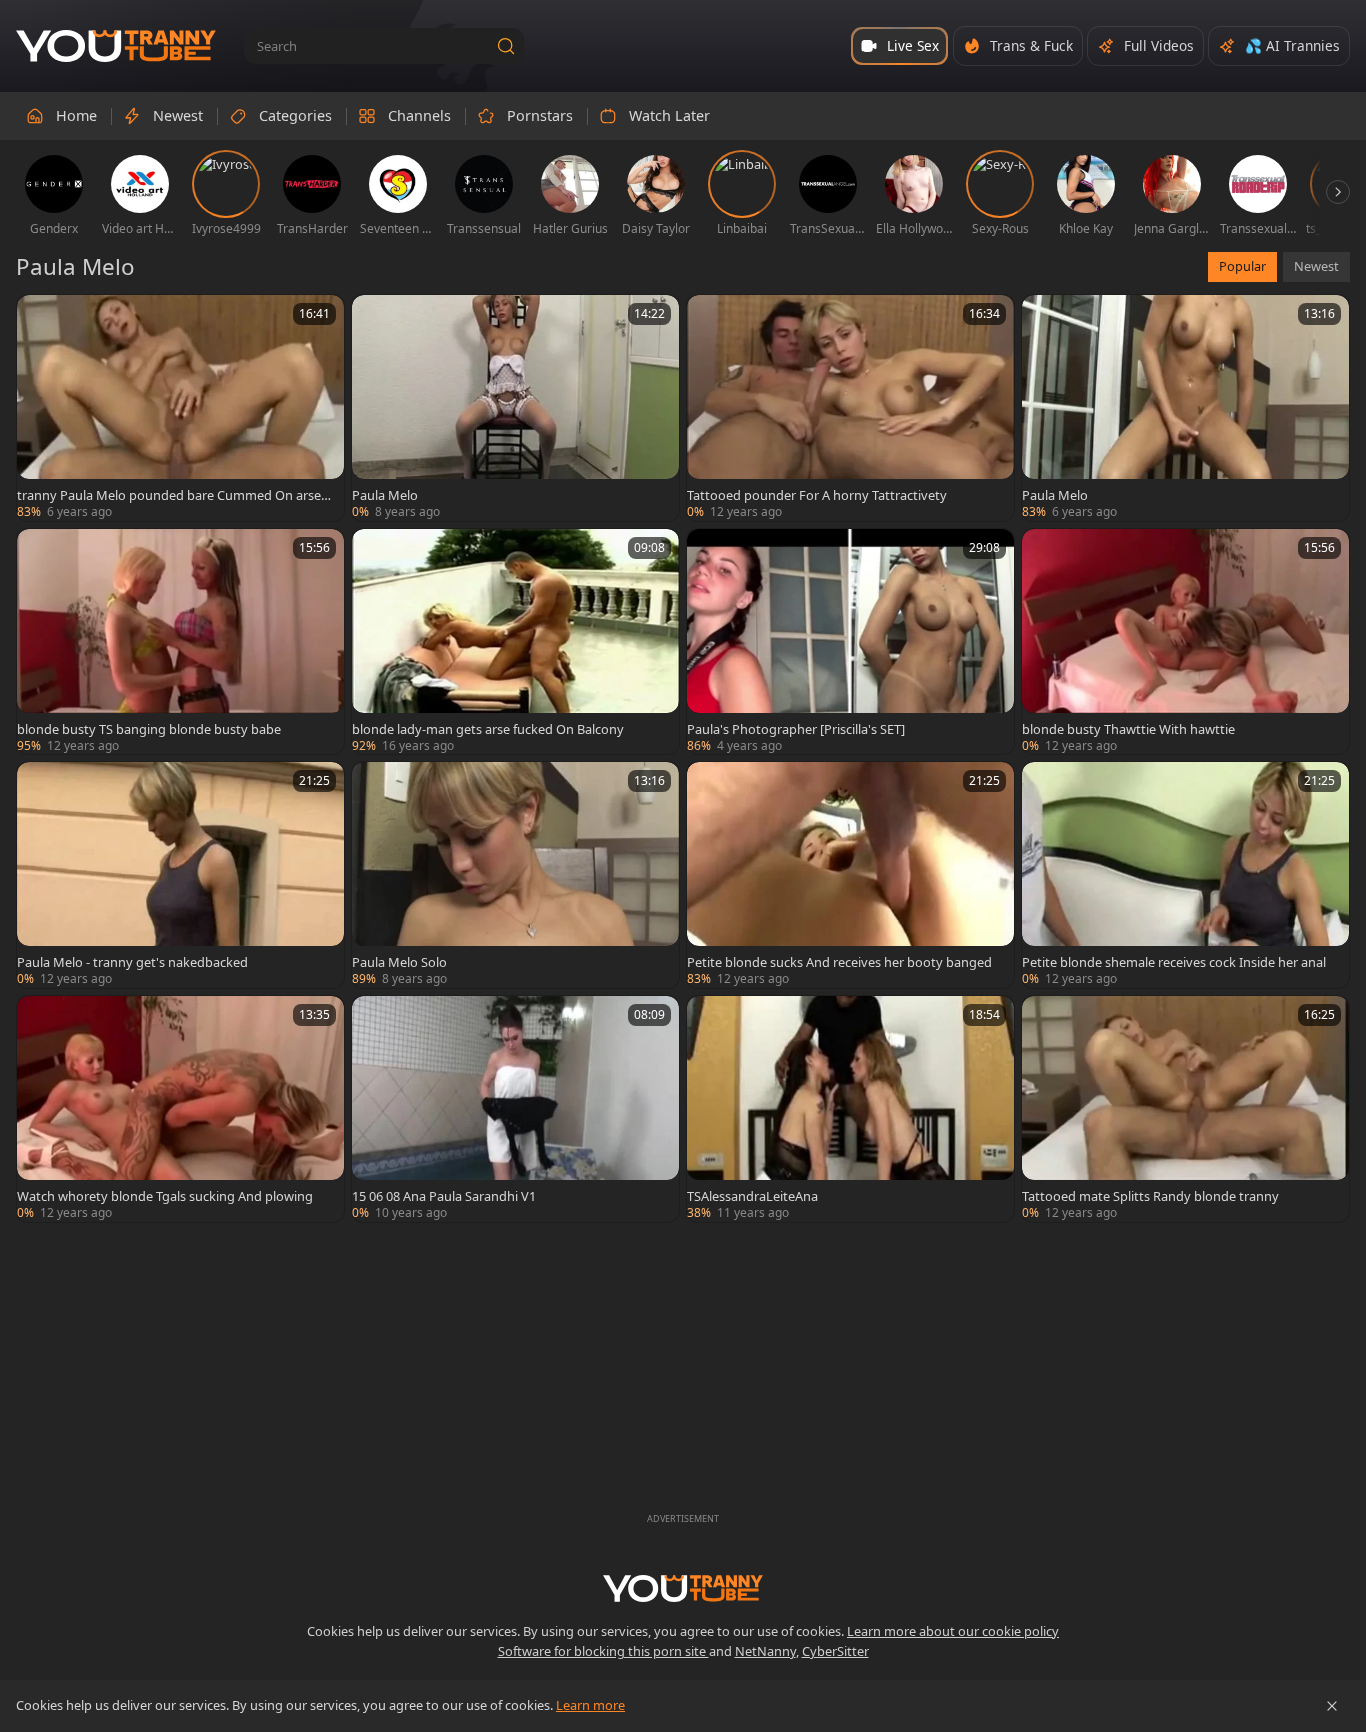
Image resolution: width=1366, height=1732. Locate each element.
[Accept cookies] (1332, 1706)
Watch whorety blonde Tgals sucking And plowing (165, 1196)
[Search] (506, 46)
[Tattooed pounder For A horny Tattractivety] (850, 408)
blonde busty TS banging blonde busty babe (149, 729)
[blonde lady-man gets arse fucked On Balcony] (515, 642)
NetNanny (765, 1651)
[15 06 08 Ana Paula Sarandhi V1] (515, 1109)
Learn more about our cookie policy (953, 1631)
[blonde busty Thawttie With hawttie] (1185, 642)
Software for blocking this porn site (603, 1651)
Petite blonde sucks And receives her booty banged (839, 962)
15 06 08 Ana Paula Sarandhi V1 (444, 1196)
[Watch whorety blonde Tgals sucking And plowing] (180, 1109)
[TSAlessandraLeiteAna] (850, 1109)
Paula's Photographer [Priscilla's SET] (796, 729)
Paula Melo (385, 495)
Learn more (590, 1705)
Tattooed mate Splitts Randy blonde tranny (1150, 1196)
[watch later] (41, 319)
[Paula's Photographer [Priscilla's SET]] (850, 642)
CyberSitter (835, 1651)
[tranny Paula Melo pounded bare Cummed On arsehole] (180, 408)
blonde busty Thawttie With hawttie (1128, 729)
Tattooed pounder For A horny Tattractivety (817, 495)
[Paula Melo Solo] (515, 875)
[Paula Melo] (515, 408)
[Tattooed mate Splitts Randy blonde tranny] (1185, 1109)
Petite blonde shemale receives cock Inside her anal (1174, 962)
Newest (1316, 266)
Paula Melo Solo (399, 962)
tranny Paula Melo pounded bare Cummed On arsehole (173, 495)
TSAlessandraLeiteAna (752, 1196)
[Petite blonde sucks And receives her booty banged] (850, 875)
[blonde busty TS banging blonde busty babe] (180, 642)
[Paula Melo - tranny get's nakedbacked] (180, 875)
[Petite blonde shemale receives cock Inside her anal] (1185, 875)
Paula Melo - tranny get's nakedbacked (132, 962)
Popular (1242, 266)
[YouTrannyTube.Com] (116, 46)
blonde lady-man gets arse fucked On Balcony (488, 729)
